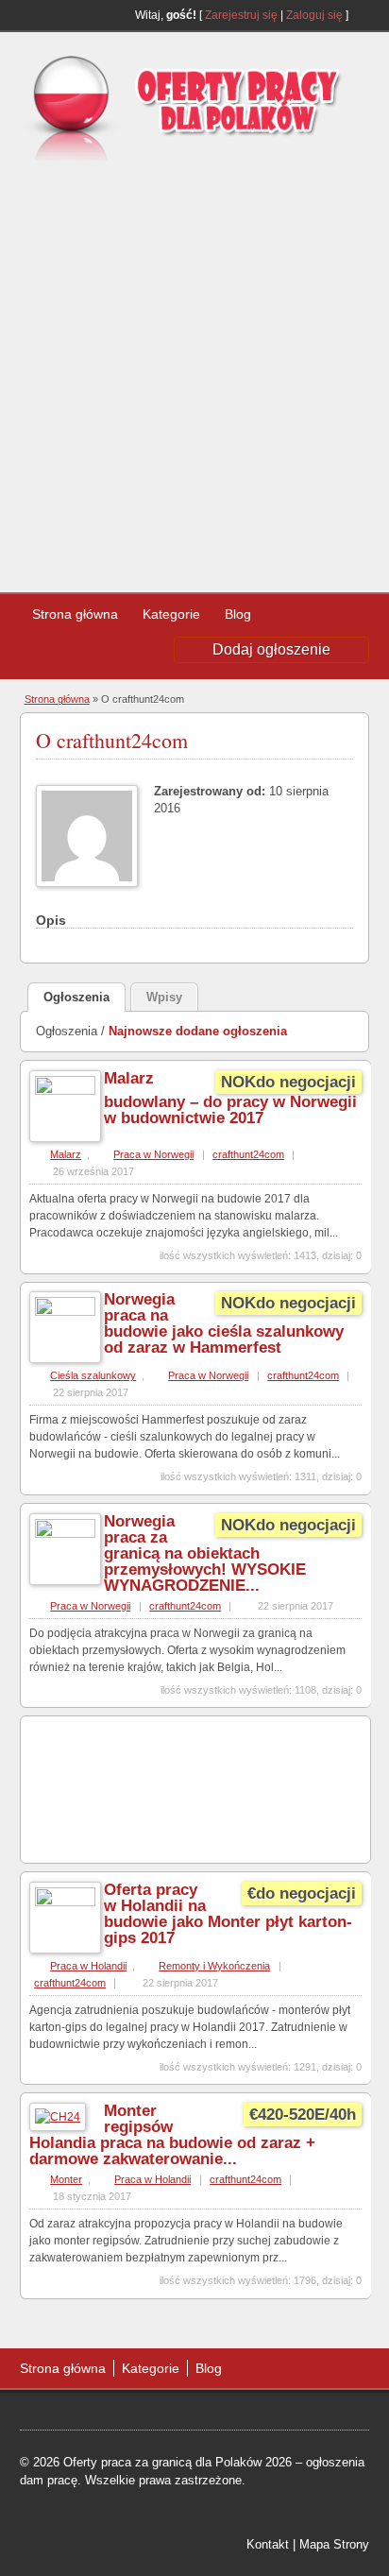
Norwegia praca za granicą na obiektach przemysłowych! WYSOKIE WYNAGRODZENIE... (205, 1553)
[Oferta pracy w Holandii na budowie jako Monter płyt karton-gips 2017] (65, 1902)
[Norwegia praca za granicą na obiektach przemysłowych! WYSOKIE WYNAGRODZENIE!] (65, 1534)
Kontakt (268, 2544)
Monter (66, 2179)
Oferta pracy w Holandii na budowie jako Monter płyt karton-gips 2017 (228, 1914)
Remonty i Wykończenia (214, 1966)
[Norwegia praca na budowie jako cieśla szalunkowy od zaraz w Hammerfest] (65, 1312)
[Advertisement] (194, 369)
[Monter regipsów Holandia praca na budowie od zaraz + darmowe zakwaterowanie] (58, 2117)
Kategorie (171, 614)
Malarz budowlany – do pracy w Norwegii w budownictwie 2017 (230, 1098)
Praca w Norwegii (153, 1154)
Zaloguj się (314, 15)
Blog (238, 614)
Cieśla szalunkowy (93, 1375)
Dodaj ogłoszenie (271, 649)
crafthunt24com (248, 1154)
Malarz (66, 1154)
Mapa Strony (334, 2544)
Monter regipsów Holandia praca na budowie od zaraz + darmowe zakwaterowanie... (172, 2135)
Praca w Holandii (88, 1966)
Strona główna (75, 614)
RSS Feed (362, 15)
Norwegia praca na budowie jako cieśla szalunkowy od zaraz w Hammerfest (224, 1323)
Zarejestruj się (241, 15)
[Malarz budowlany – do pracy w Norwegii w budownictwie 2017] (65, 1091)
